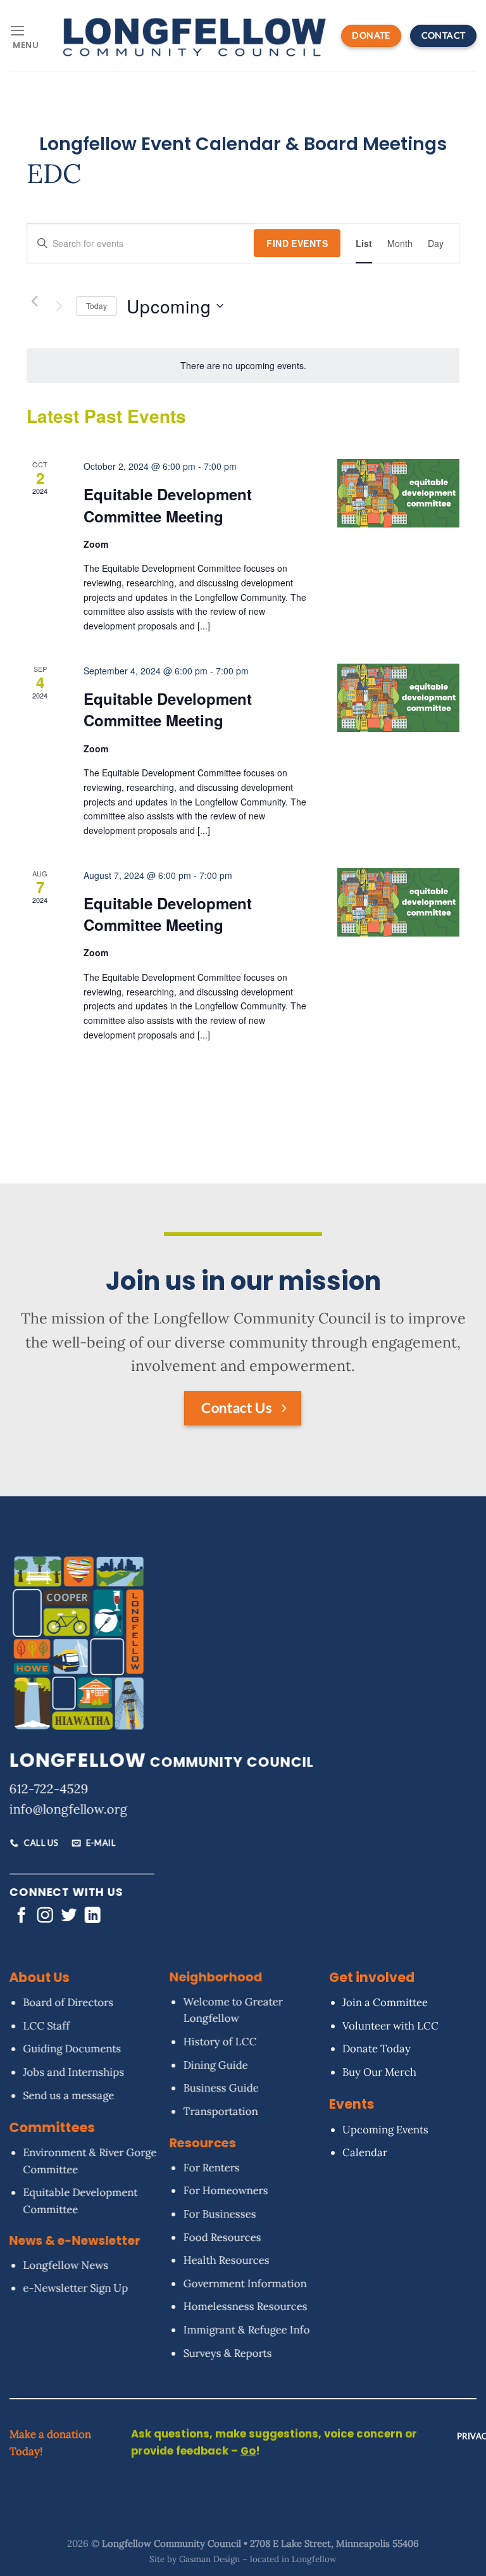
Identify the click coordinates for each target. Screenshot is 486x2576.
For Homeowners (225, 2191)
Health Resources (226, 2260)
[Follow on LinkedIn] (93, 1916)
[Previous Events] (34, 301)
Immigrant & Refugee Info (246, 2330)
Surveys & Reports (227, 2353)
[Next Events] (59, 306)
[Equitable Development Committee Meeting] (398, 493)
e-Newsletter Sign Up (75, 2288)
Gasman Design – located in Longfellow (258, 2559)
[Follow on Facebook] (21, 1916)
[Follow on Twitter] (69, 1916)
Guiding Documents (72, 2049)
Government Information (245, 2283)
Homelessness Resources (245, 2307)
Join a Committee (386, 2002)
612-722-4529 (49, 1789)
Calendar (365, 2152)
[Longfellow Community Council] (195, 35)
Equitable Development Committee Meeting (168, 505)
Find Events (297, 243)
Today (97, 306)
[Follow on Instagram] (45, 1916)
